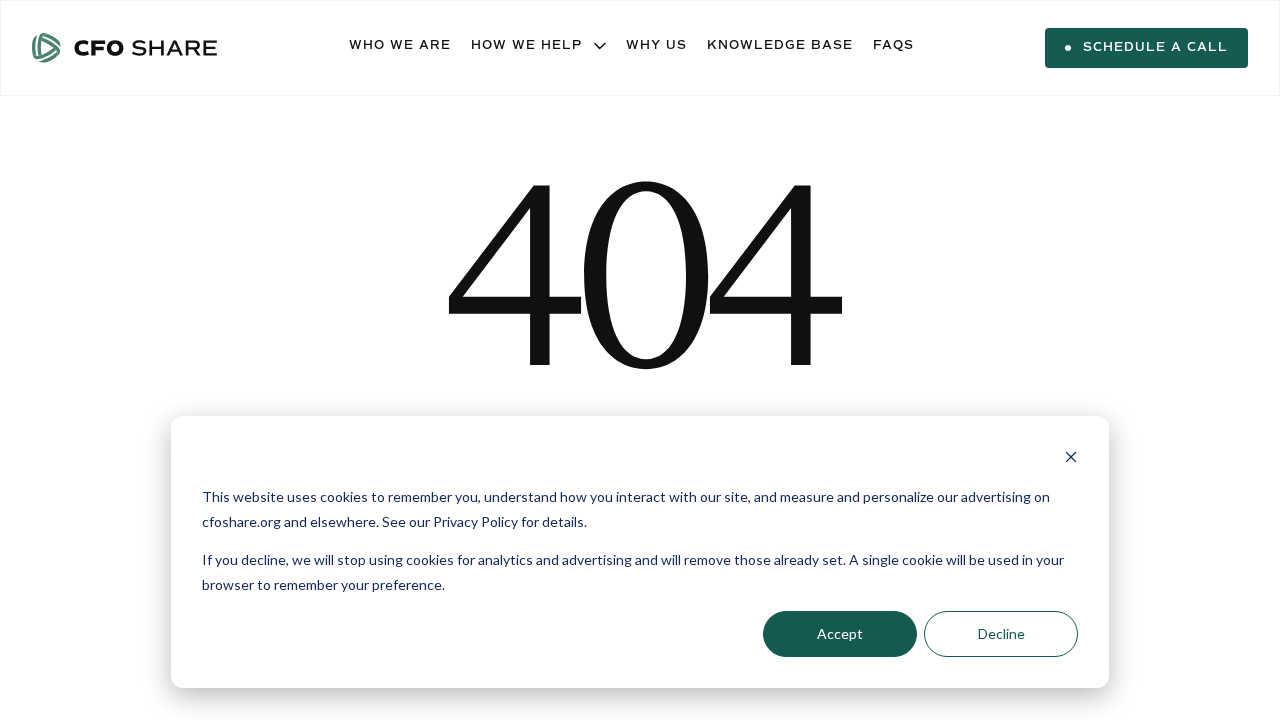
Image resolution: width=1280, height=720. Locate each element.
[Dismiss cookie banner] (1071, 459)
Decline (1001, 633)
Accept (840, 633)
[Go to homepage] (125, 48)
